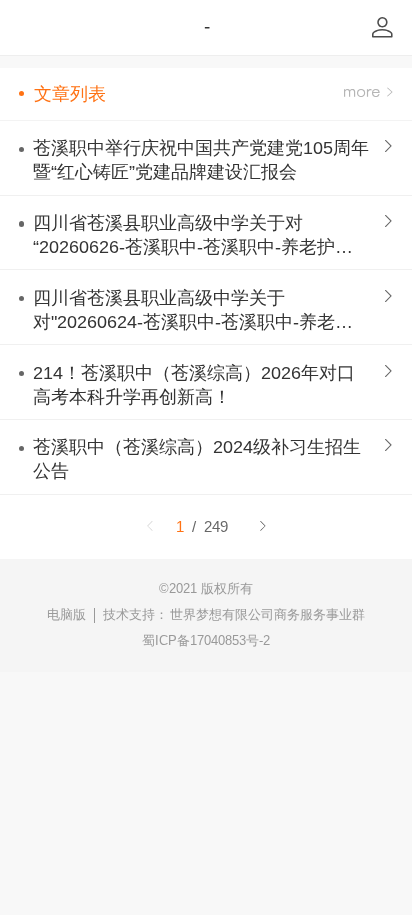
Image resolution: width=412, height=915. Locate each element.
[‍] (368, 93)
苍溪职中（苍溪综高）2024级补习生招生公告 (197, 459)
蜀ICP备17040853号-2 (206, 640)
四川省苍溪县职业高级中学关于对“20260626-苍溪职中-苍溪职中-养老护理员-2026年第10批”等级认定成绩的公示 (193, 236)
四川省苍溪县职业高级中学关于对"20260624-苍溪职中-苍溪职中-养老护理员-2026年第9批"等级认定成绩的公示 (193, 311)
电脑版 (66, 614)
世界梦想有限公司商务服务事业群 (267, 614)
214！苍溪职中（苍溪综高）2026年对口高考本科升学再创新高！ (194, 385)
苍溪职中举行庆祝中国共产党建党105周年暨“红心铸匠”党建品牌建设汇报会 (201, 160)
